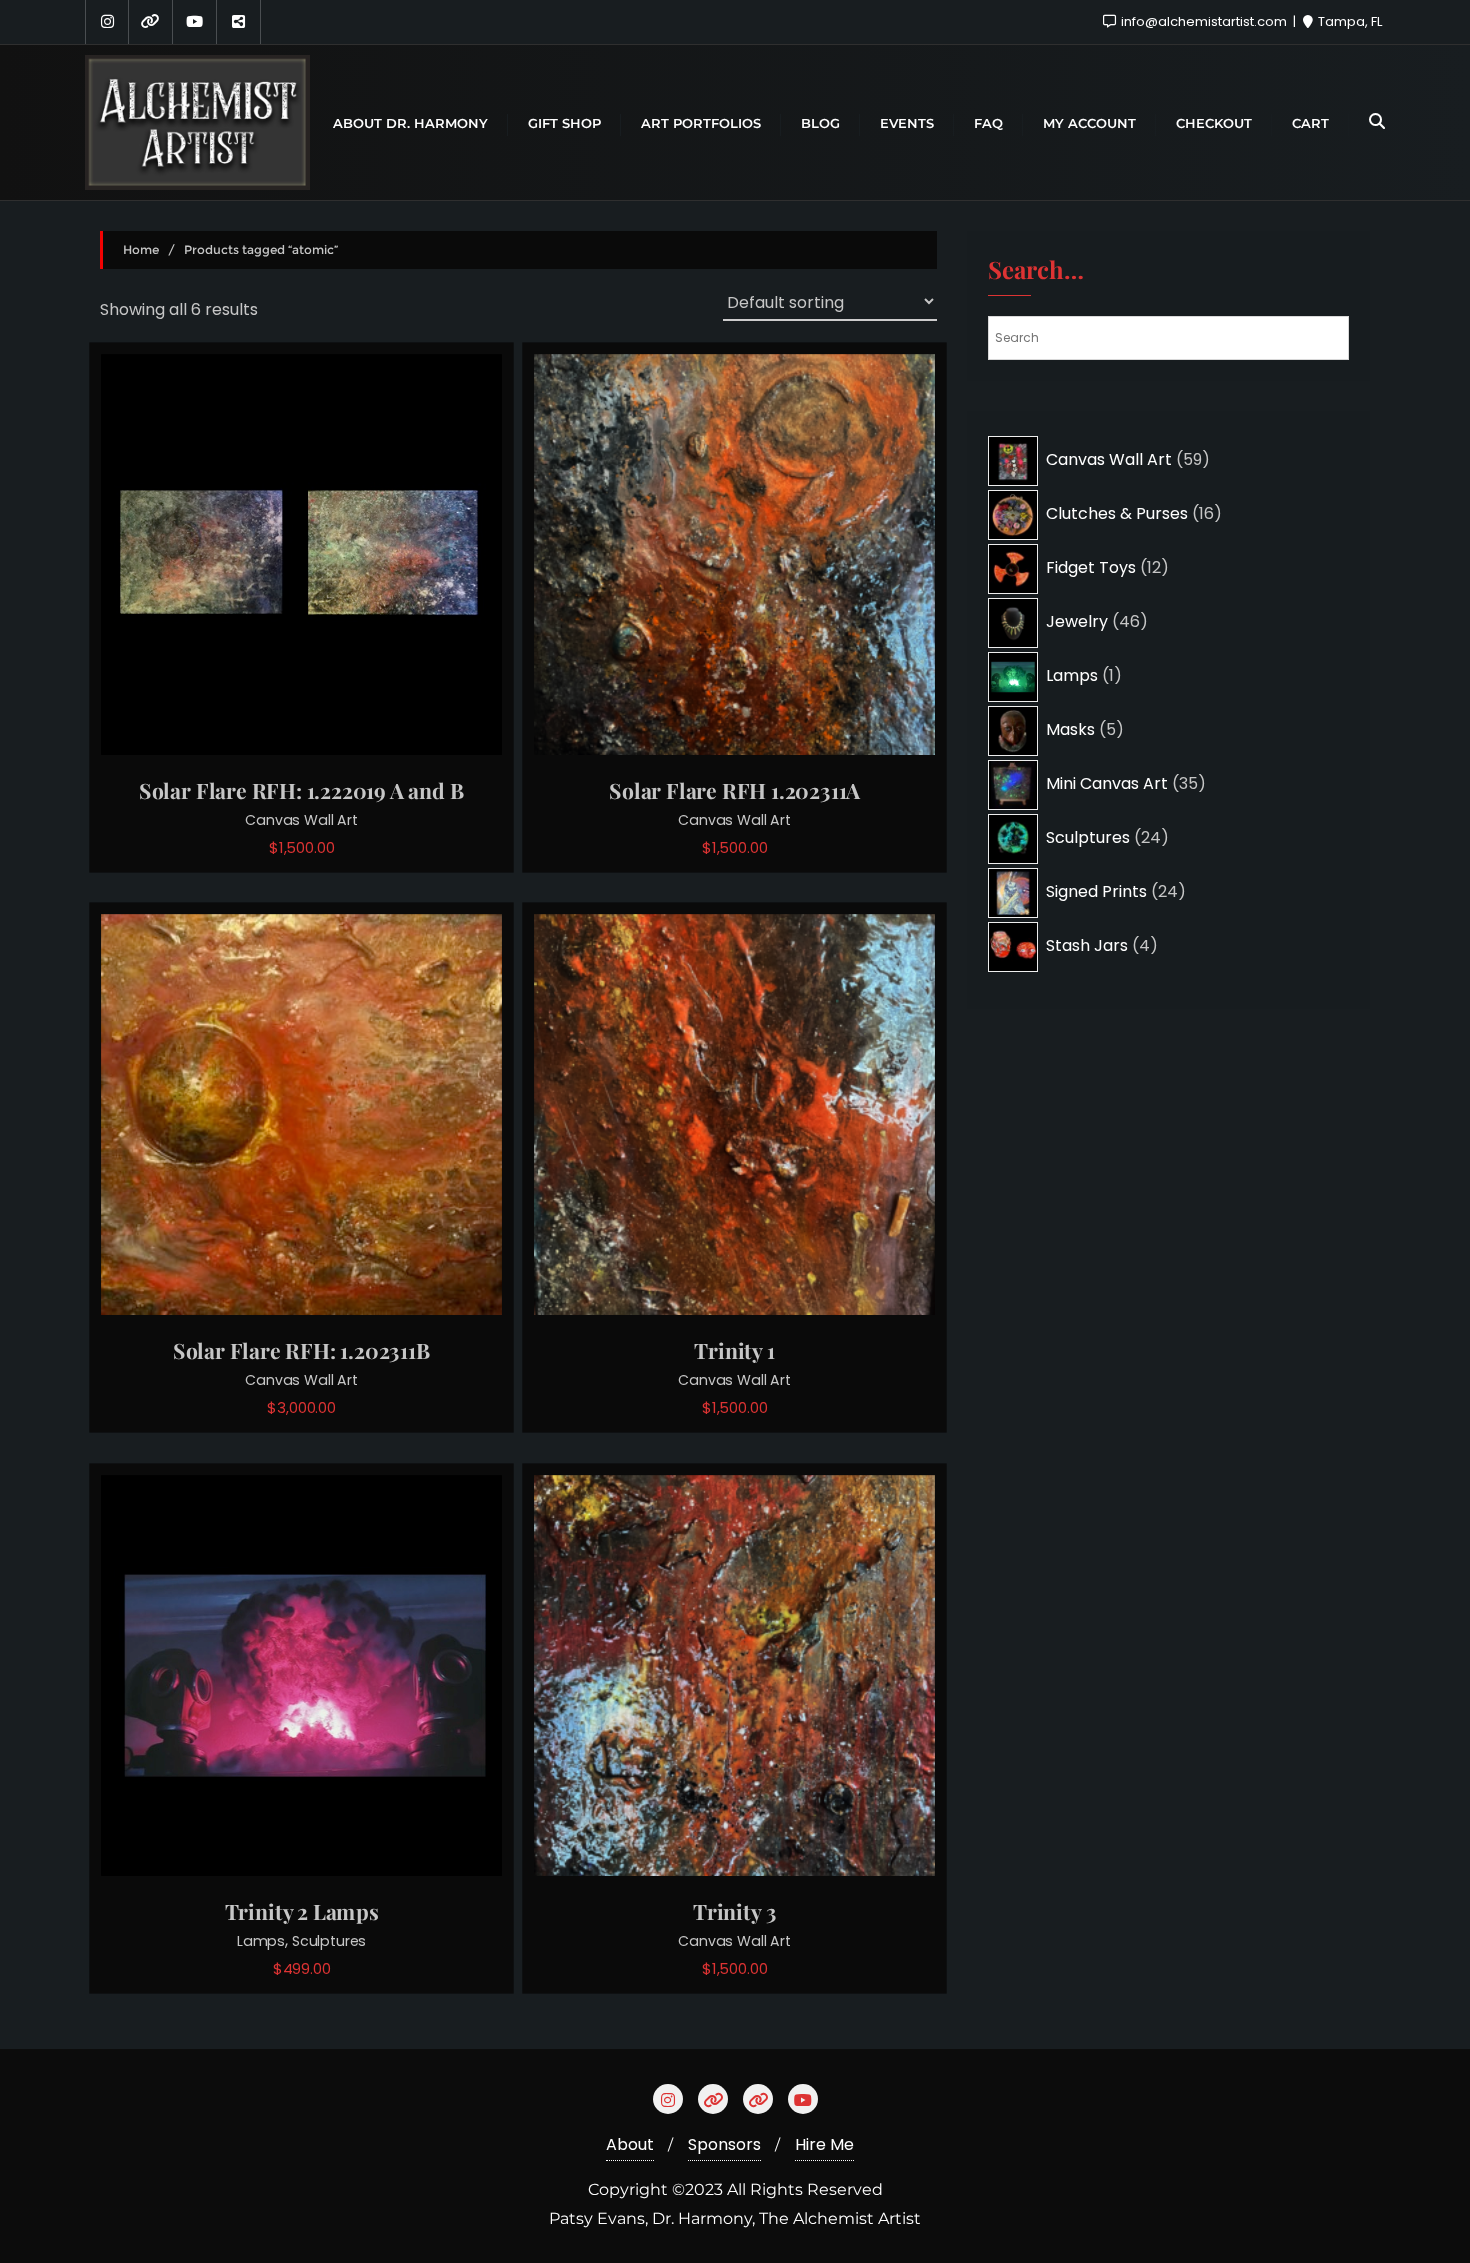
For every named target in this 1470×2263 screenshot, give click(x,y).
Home (141, 249)
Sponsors (724, 2144)
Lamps (261, 1941)
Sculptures (329, 1941)
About (630, 2144)
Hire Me (824, 2144)
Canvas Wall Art (301, 820)
